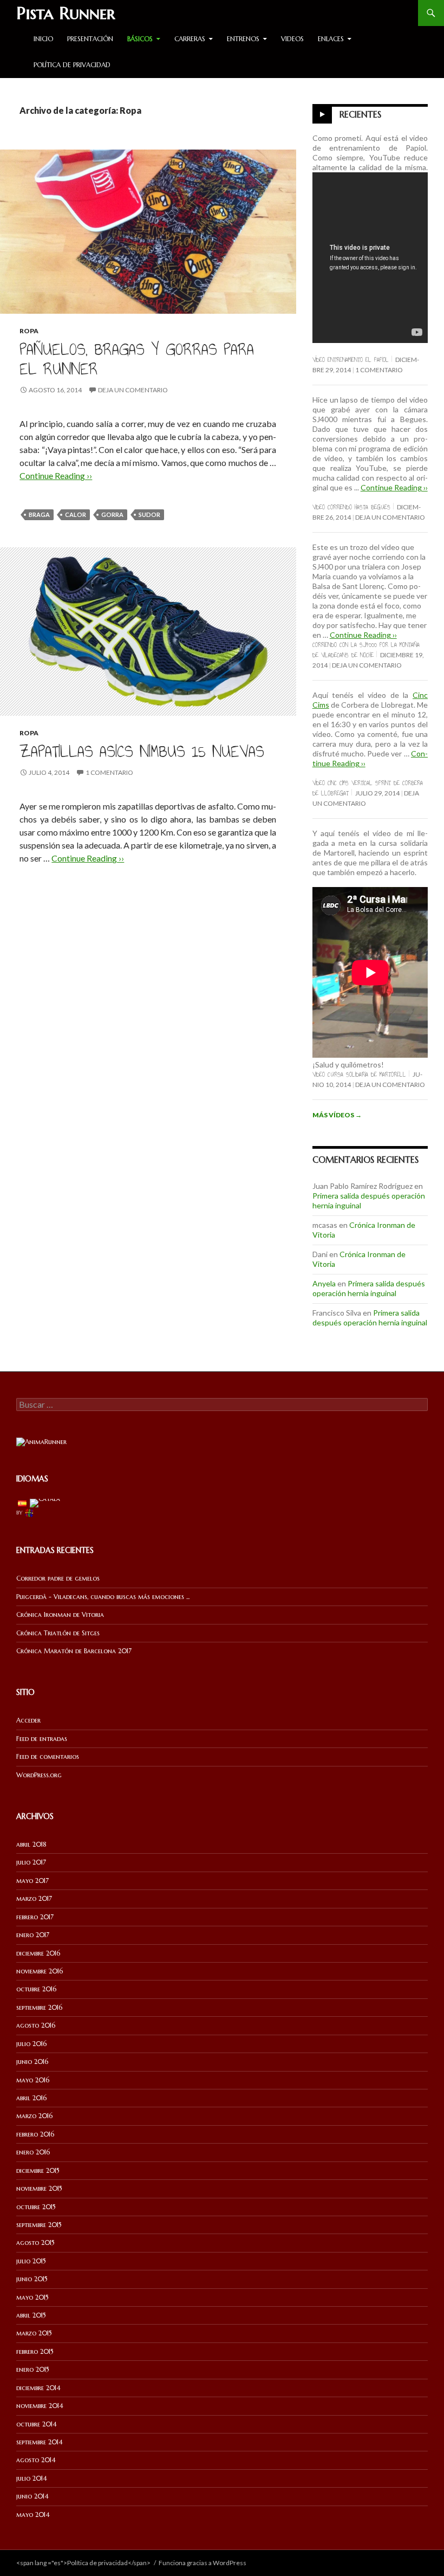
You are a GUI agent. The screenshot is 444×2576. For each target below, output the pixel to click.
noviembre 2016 (40, 1971)
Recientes (360, 114)
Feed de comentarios (48, 1756)
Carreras (190, 39)
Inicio (43, 39)
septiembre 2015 (39, 2225)
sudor (149, 514)
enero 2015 (33, 2369)
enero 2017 (33, 1935)
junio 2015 (32, 2279)
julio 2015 (31, 2261)
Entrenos (243, 39)
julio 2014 (32, 2478)
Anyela (324, 1283)
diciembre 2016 (38, 1953)
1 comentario (109, 772)
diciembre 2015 (38, 2170)
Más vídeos (337, 1115)
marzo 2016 (34, 2116)
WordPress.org (39, 1775)
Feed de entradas (42, 1739)
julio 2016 (31, 2044)
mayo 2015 (32, 2297)
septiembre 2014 (40, 2442)
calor (76, 514)
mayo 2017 (32, 1881)
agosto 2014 (36, 2460)
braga (39, 514)
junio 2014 (32, 2496)
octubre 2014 (37, 2424)
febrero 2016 (35, 2134)
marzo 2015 (34, 2333)
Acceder (28, 1720)
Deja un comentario (133, 390)
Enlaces (331, 39)
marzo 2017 (34, 1898)
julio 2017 (31, 1862)
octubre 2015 (36, 2207)
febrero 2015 (35, 2351)
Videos (292, 39)
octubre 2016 (36, 1989)
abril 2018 (31, 1844)
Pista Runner (66, 13)
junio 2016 (32, 2062)
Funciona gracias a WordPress (203, 2563)
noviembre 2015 (39, 2188)
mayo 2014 (33, 2514)
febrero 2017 (35, 1917)
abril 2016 (31, 2098)
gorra (112, 514)
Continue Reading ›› (56, 475)
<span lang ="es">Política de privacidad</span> (83, 2563)
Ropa (29, 331)
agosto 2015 (35, 2242)
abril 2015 (31, 2315)
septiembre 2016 (39, 2007)
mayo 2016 (33, 2080)
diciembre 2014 (38, 2388)
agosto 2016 (36, 2025)
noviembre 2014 (40, 2406)
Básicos (140, 39)
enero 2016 (33, 2152)
